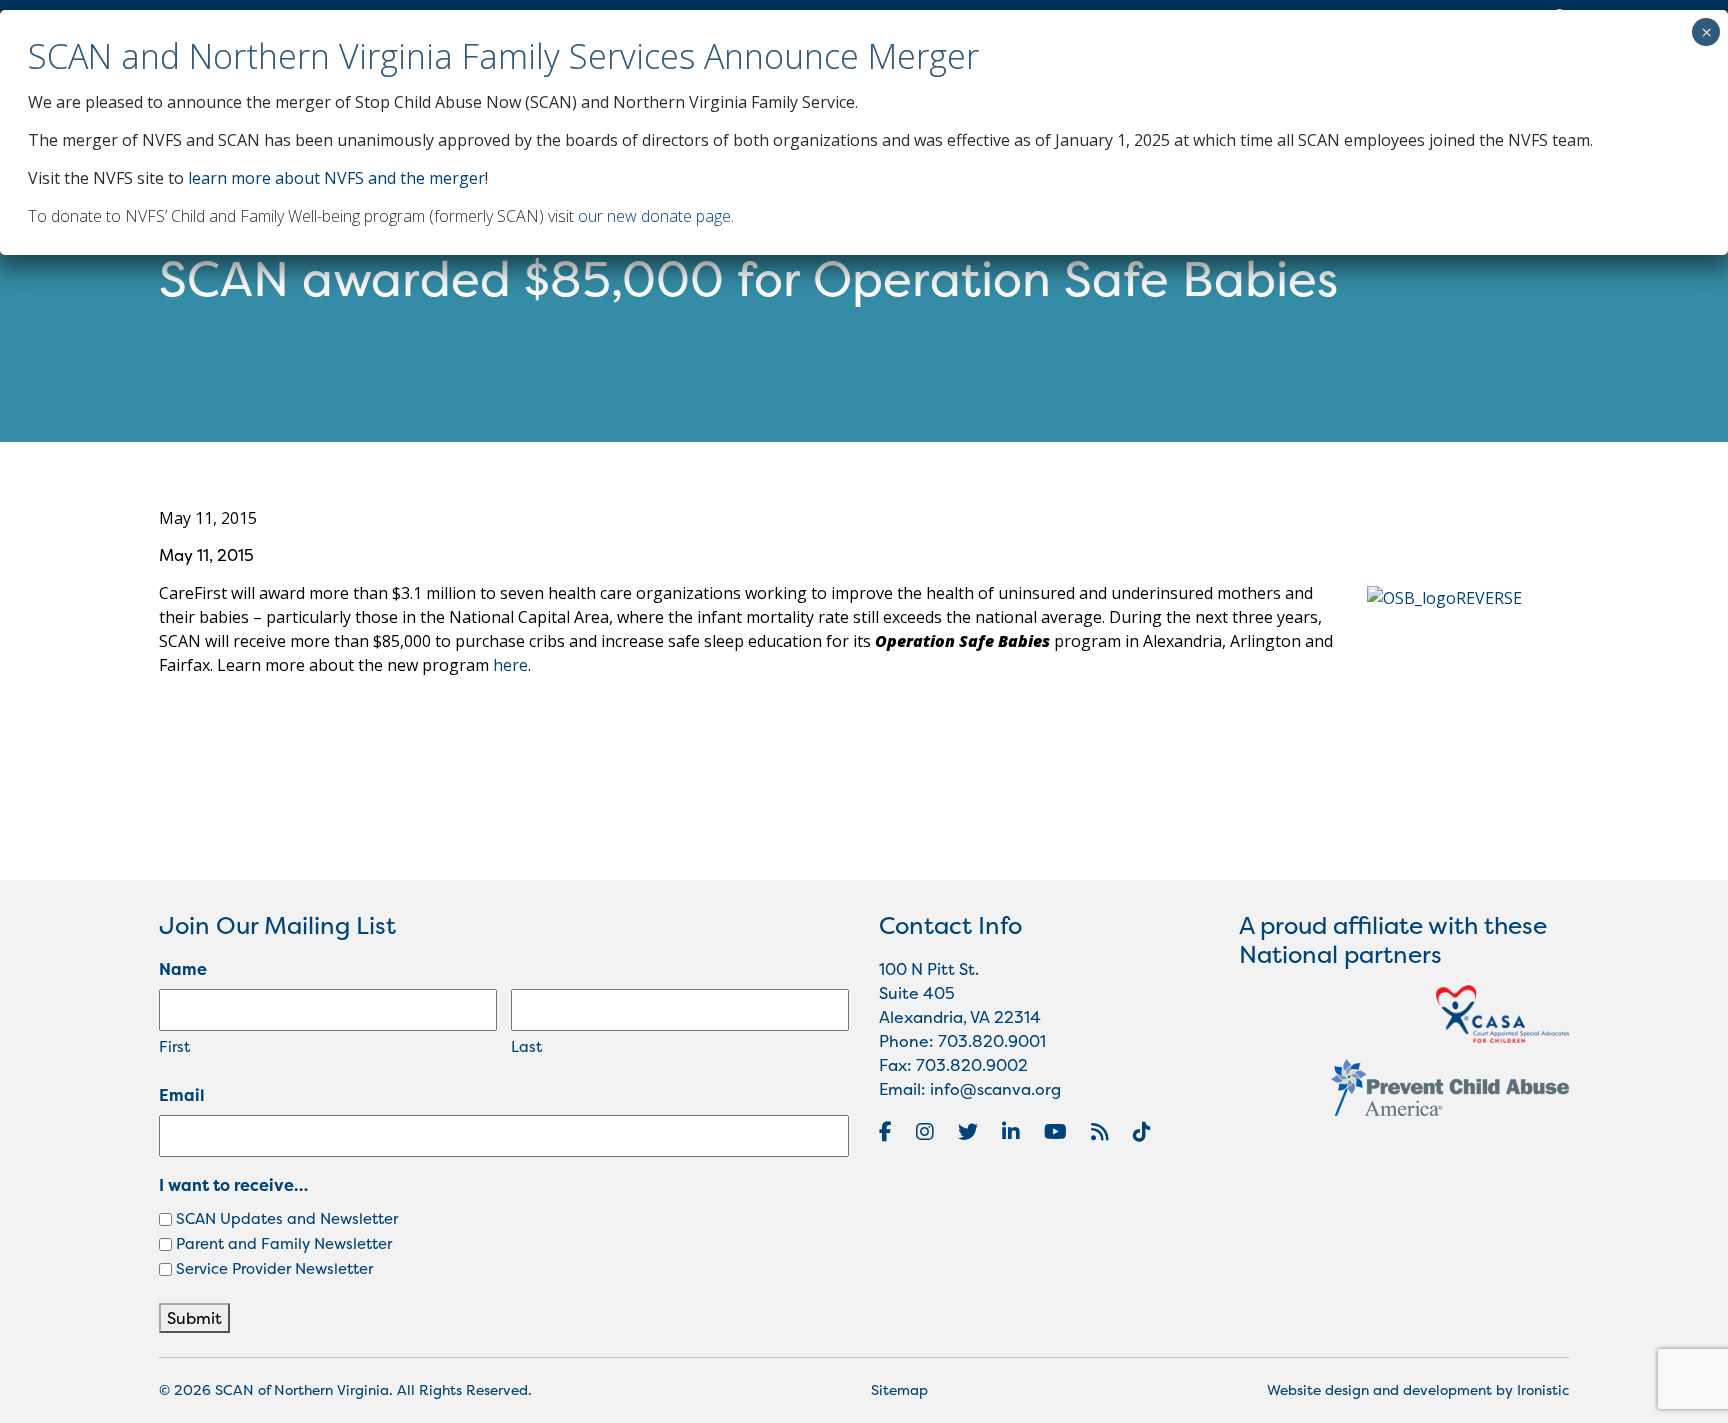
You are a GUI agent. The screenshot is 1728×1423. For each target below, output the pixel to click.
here (510, 665)
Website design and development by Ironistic (1418, 1389)
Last (526, 1046)
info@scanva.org (995, 1089)
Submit (194, 1318)
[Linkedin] (1011, 1131)
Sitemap (899, 1389)
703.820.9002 (972, 1065)
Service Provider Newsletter (274, 1268)
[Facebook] (885, 1131)
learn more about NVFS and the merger (336, 178)
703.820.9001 (992, 1041)
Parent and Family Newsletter (284, 1243)
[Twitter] (968, 1131)
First (174, 1046)
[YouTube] (1055, 1131)
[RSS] (1100, 1131)
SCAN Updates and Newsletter (287, 1218)
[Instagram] (925, 1131)
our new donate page (654, 216)
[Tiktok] (1142, 1131)
